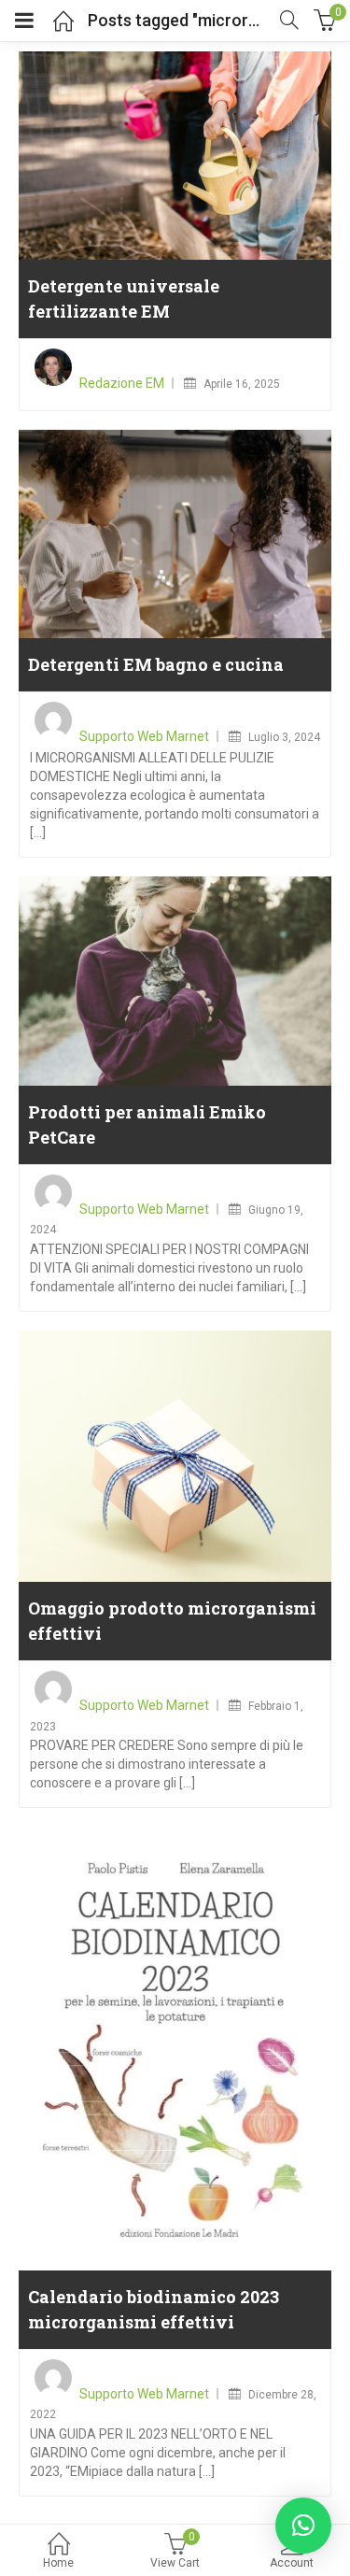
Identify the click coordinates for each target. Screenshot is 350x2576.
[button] (303, 2526)
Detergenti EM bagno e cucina (156, 664)
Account (292, 2563)
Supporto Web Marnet (144, 736)
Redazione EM (122, 383)
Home (58, 2563)
